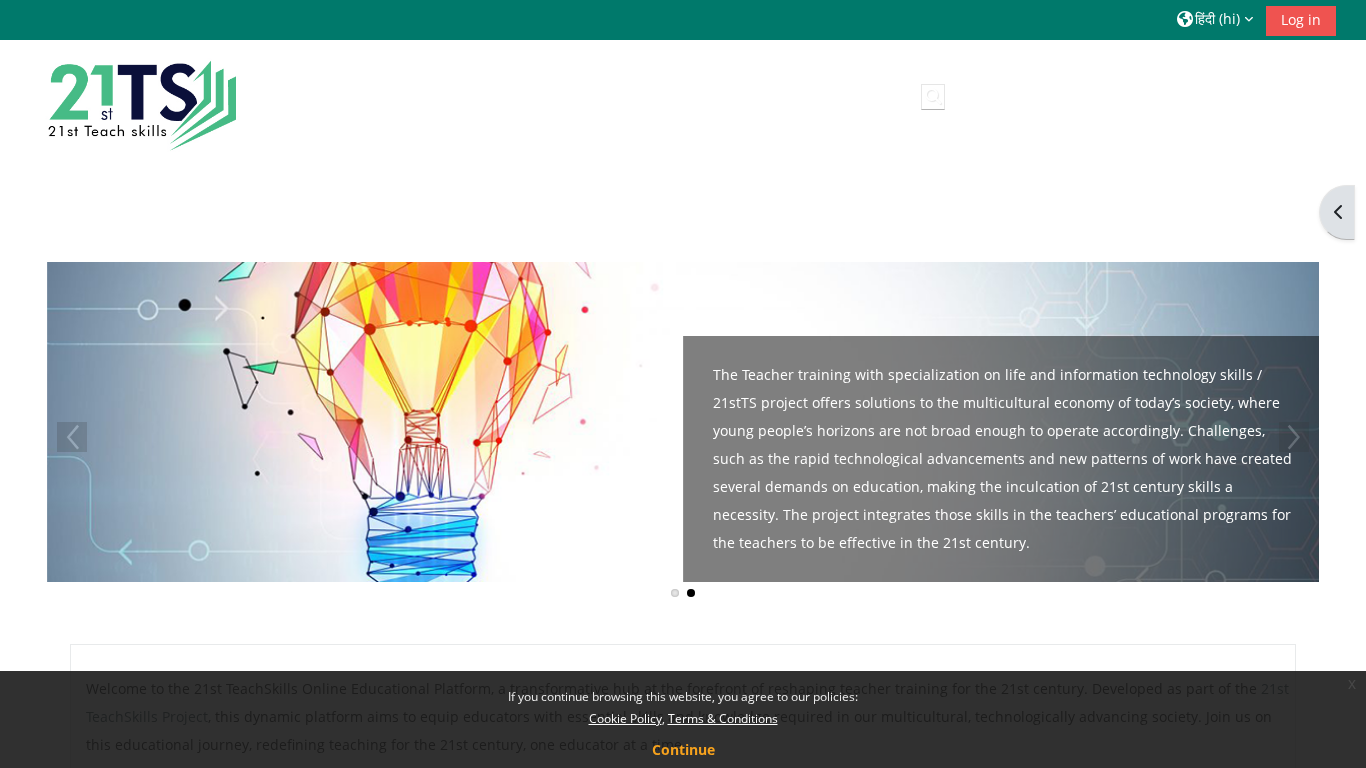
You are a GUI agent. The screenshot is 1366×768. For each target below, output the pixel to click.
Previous (72, 437)
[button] (1215, 19)
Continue (683, 749)
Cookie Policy (625, 718)
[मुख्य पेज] (139, 100)
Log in (1301, 19)
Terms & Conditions (723, 718)
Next (1294, 437)
